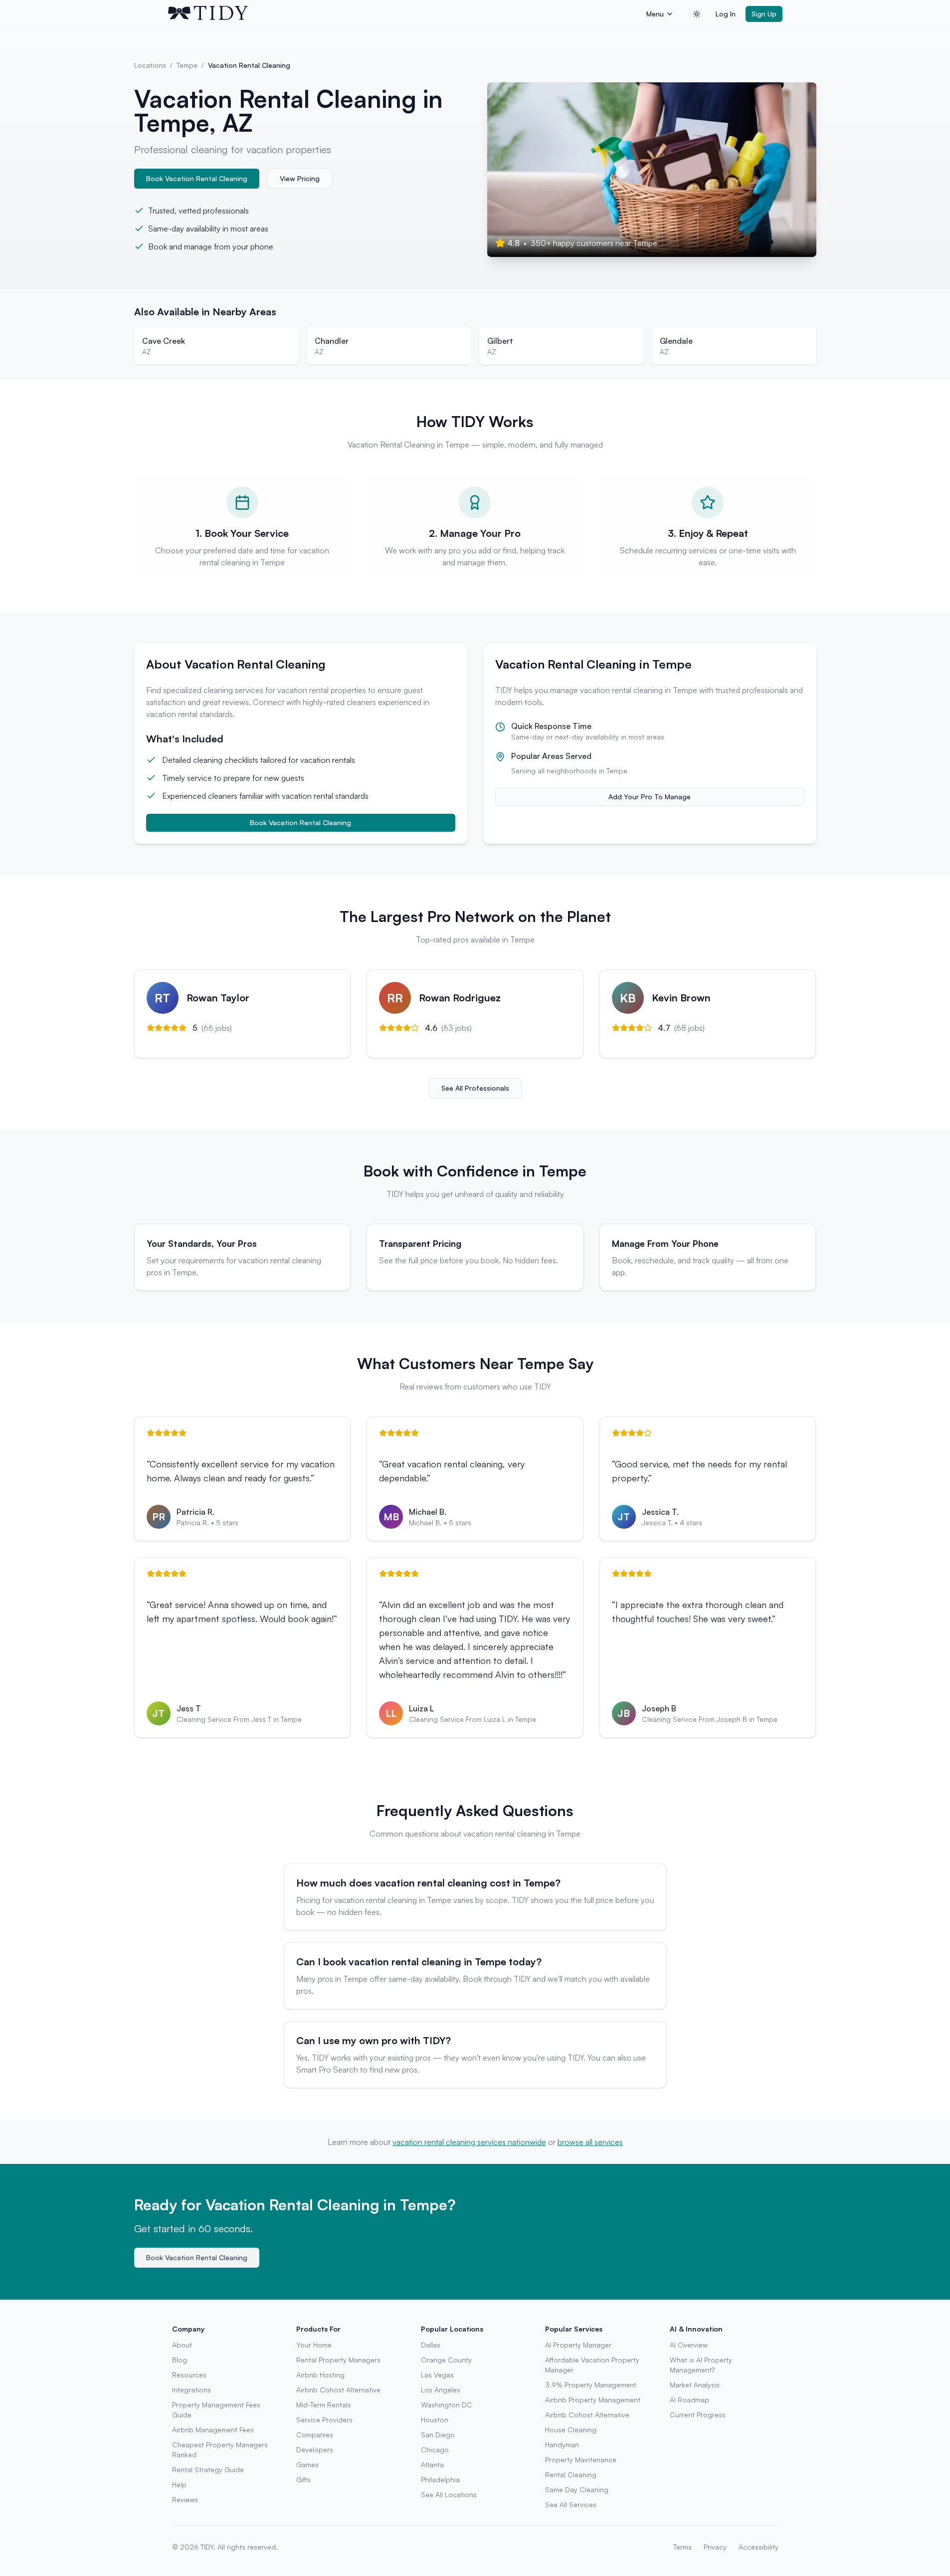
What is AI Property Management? (701, 2365)
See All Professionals (475, 1088)
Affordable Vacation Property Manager (592, 2365)
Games (307, 2464)
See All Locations (449, 2494)
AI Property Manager (578, 2345)
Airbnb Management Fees (213, 2430)
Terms (682, 2547)
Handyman (562, 2445)
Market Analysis (695, 2385)
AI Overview (689, 2345)
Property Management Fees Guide (216, 2410)
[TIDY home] (404, 14)
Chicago (435, 2450)
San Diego (438, 2435)
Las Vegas (437, 2375)
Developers (315, 2450)
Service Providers (324, 2420)
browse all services (590, 2142)
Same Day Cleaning (577, 2489)
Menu (655, 14)
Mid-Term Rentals (324, 2405)
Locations (150, 65)
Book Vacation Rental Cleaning (197, 178)
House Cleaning (571, 2430)
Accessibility (759, 2547)
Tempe (187, 65)
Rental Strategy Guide (208, 2469)
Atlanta (432, 2464)
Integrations (191, 2390)
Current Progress (698, 2415)
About (182, 2345)
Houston (435, 2420)
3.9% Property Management (591, 2385)
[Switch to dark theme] (697, 14)
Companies (315, 2435)
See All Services (571, 2504)
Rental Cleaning (571, 2474)
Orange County (446, 2360)
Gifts (303, 2479)
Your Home (314, 2345)
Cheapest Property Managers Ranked (220, 2450)
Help (179, 2484)
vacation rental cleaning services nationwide (469, 2142)
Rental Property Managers (338, 2360)
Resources (189, 2375)
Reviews (185, 2499)
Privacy (715, 2547)
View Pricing (300, 178)
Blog (180, 2360)
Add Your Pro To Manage (650, 797)
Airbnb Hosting (320, 2375)
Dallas (431, 2345)
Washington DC (447, 2405)
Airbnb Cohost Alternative (338, 2390)
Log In (726, 14)
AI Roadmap (689, 2400)
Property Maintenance (581, 2459)
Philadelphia (440, 2479)
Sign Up (764, 14)
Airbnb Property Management (593, 2400)
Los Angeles (441, 2390)
